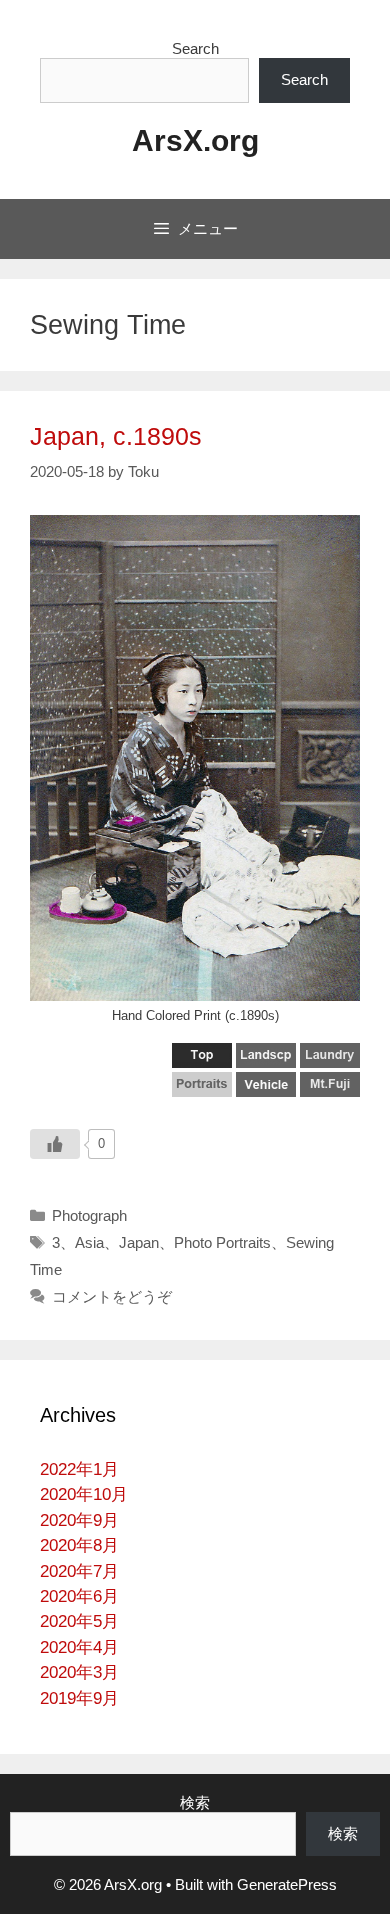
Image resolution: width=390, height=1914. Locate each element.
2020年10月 (84, 1494)
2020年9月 (79, 1520)
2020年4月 (79, 1647)
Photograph (89, 1215)
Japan (139, 1242)
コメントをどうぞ (112, 1296)
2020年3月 (79, 1672)
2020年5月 (79, 1621)
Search (195, 48)
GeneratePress (287, 1884)
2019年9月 (79, 1698)
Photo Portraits (222, 1242)
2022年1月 (79, 1469)
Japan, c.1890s (116, 436)
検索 (195, 1802)
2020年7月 (79, 1571)
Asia (89, 1242)
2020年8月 (79, 1545)
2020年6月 (79, 1596)
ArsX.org (195, 140)
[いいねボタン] (55, 1144)
